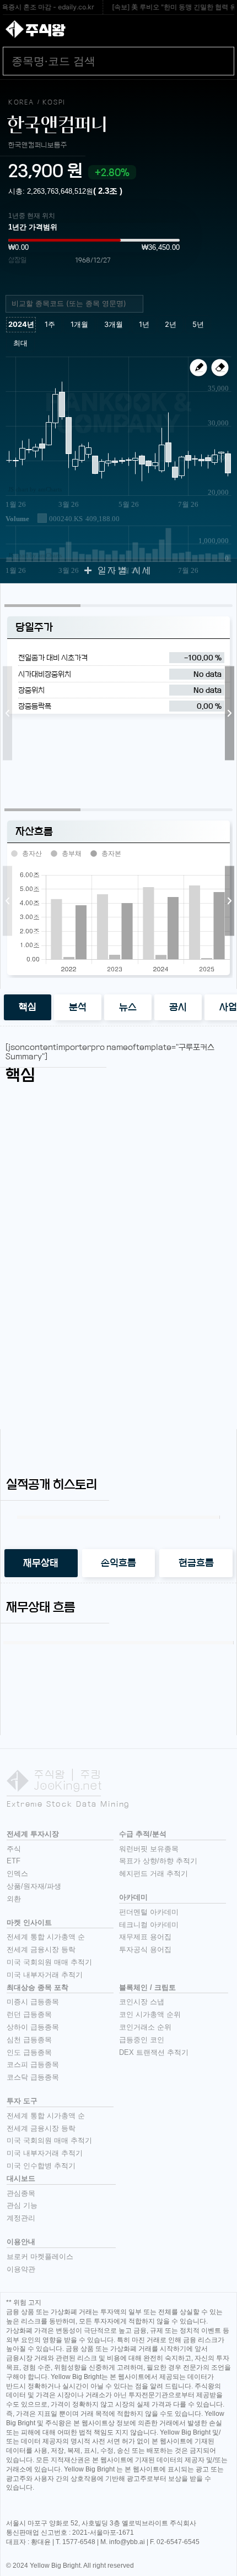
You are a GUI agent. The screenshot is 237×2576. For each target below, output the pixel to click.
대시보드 (21, 2178)
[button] (7, 713)
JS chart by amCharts (35, 489)
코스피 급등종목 (33, 2064)
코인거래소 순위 (145, 2027)
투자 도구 (22, 2101)
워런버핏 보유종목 (149, 1849)
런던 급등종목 (29, 2014)
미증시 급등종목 (33, 2002)
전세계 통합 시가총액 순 (46, 1937)
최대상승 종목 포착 (37, 1987)
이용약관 (21, 2269)
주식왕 (45, 30)
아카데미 (133, 1897)
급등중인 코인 (142, 2040)
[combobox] (74, 304)
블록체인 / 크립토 (147, 1987)
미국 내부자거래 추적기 (45, 1975)
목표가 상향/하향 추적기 (158, 1861)
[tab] (28, 1007)
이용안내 (21, 2242)
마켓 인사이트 (29, 1923)
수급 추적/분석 (143, 1834)
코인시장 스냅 (142, 2002)
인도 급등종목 (29, 2052)
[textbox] (79, 304)
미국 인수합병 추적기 (41, 2166)
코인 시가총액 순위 (150, 2014)
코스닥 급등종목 (33, 2077)
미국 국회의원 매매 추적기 (49, 1962)
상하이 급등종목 (33, 2027)
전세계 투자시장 (33, 1834)
